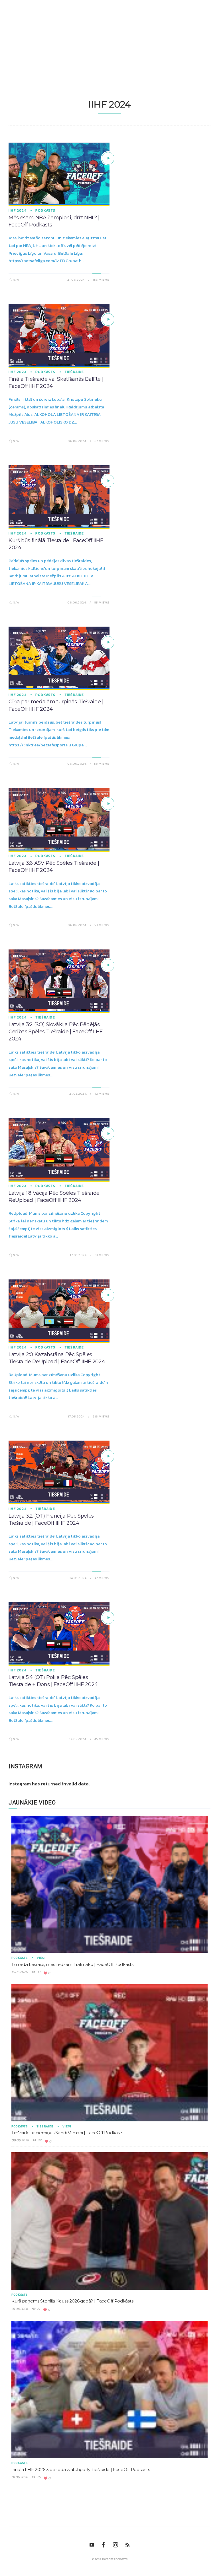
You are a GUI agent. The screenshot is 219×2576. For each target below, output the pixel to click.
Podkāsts (45, 210)
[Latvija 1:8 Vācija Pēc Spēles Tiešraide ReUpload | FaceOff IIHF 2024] (108, 1134)
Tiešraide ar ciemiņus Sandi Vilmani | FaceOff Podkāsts (67, 2133)
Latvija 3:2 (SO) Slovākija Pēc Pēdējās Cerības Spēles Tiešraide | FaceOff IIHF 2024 (56, 1032)
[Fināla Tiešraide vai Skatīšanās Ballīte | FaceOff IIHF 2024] (108, 319)
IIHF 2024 (18, 210)
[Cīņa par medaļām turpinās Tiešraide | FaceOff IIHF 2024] (108, 642)
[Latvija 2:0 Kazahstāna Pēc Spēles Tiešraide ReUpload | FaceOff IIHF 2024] (108, 1295)
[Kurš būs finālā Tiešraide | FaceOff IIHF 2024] (108, 481)
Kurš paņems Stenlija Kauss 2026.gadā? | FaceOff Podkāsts (72, 2301)
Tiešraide (74, 372)
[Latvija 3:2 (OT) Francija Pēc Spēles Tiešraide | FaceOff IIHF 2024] (108, 1456)
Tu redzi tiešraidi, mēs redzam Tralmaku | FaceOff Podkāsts (72, 1964)
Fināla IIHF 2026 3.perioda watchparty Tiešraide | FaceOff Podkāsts (81, 2469)
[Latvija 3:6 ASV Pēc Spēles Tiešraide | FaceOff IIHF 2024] (108, 804)
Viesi (41, 1958)
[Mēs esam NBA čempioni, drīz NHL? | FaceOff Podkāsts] (108, 158)
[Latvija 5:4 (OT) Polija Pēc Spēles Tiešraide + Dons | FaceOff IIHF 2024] (108, 1618)
